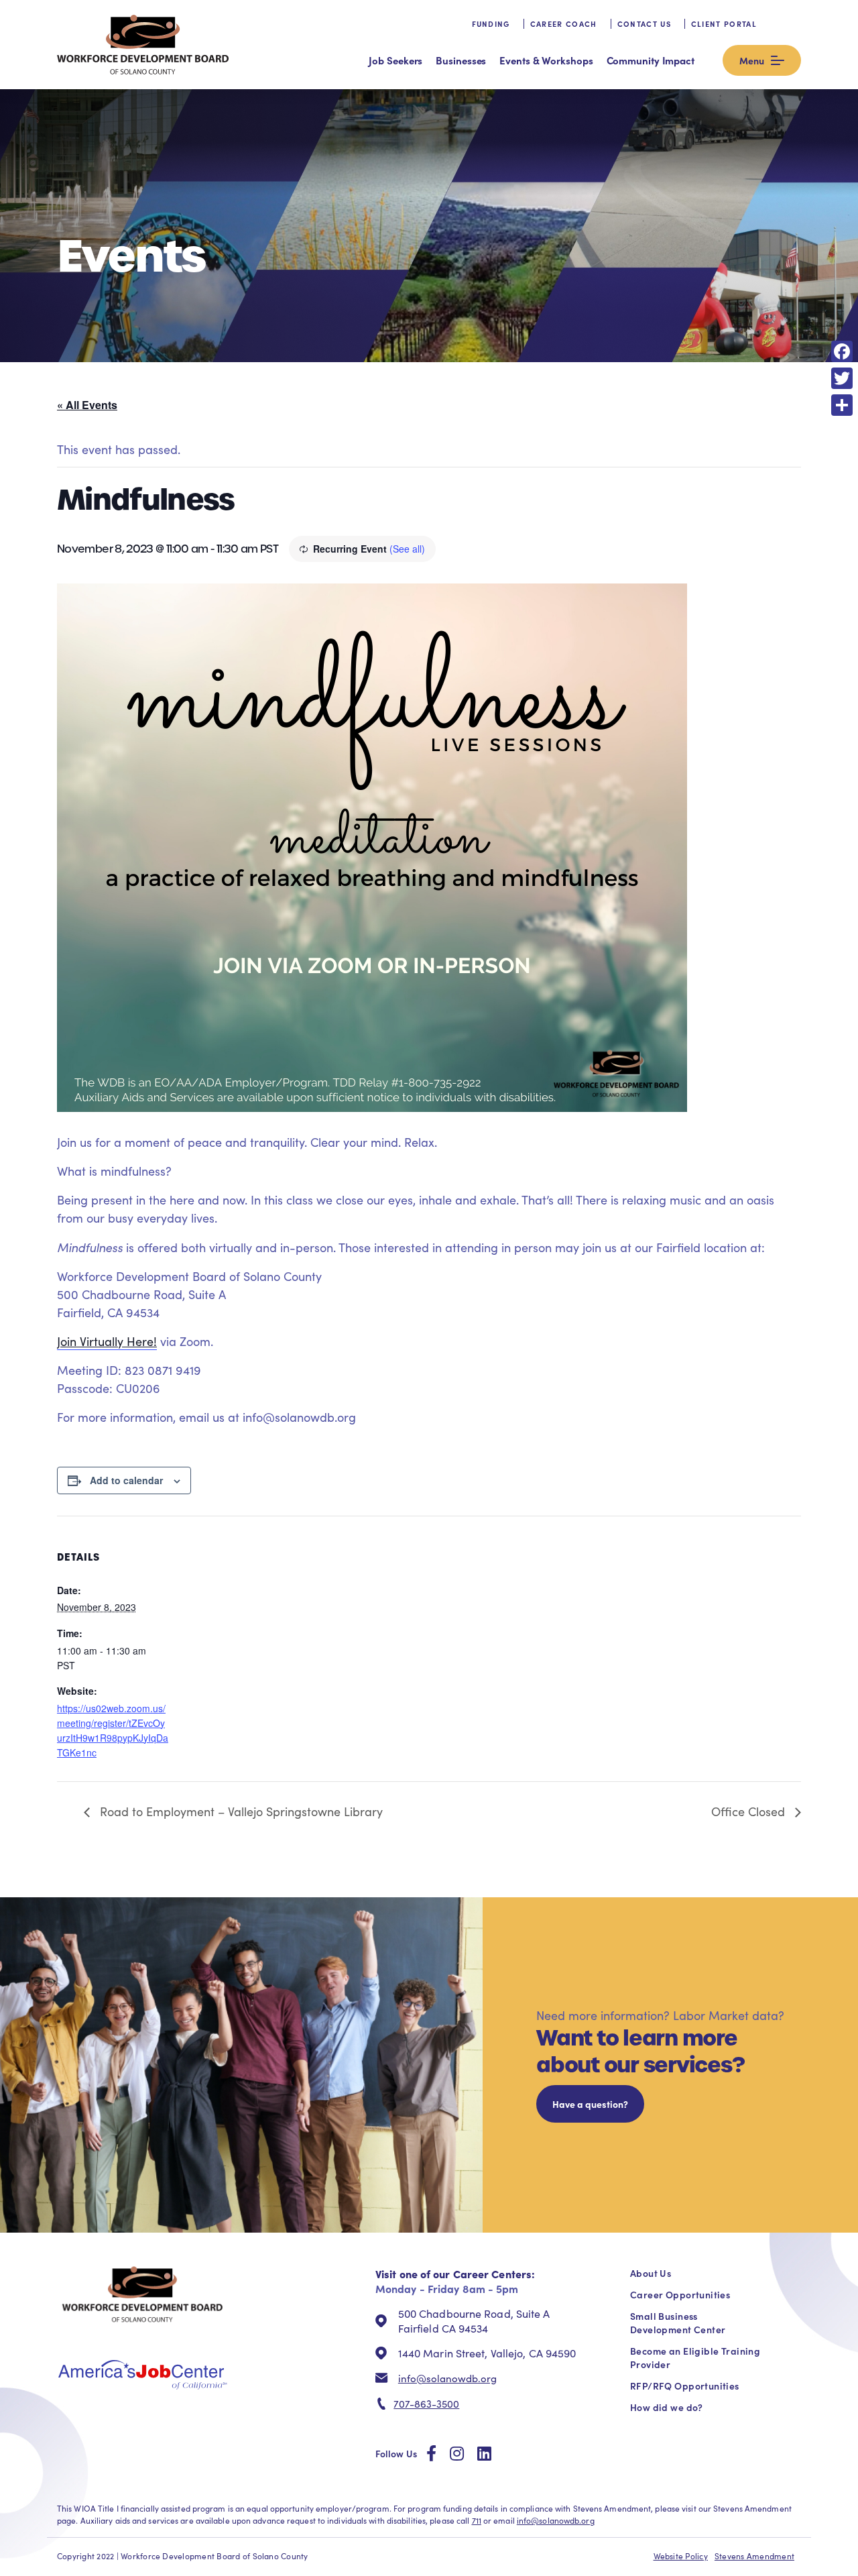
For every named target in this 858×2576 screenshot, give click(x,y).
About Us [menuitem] (651, 2273)
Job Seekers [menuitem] (395, 60)
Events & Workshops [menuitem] (546, 60)
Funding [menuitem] (491, 24)
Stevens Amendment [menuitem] (754, 2556)
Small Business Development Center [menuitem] (678, 2322)
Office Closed (750, 1811)
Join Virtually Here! (107, 1341)
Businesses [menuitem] (461, 60)
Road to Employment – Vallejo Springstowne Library (240, 1811)
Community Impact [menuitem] (651, 60)
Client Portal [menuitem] (724, 24)
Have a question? (590, 2104)
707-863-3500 (426, 2404)
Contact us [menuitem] (644, 24)
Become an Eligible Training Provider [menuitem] (695, 2357)
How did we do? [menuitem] (667, 2407)
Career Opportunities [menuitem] (680, 2294)
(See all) (407, 549)
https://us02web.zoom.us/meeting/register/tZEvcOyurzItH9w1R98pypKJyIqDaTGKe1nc (113, 1730)
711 (477, 2520)
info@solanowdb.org (447, 2378)
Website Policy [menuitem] (681, 2556)
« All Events (87, 405)
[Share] (842, 405)
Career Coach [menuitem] (564, 24)
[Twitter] (842, 378)
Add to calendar (126, 1480)
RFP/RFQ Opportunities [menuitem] (685, 2386)
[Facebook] (842, 351)
